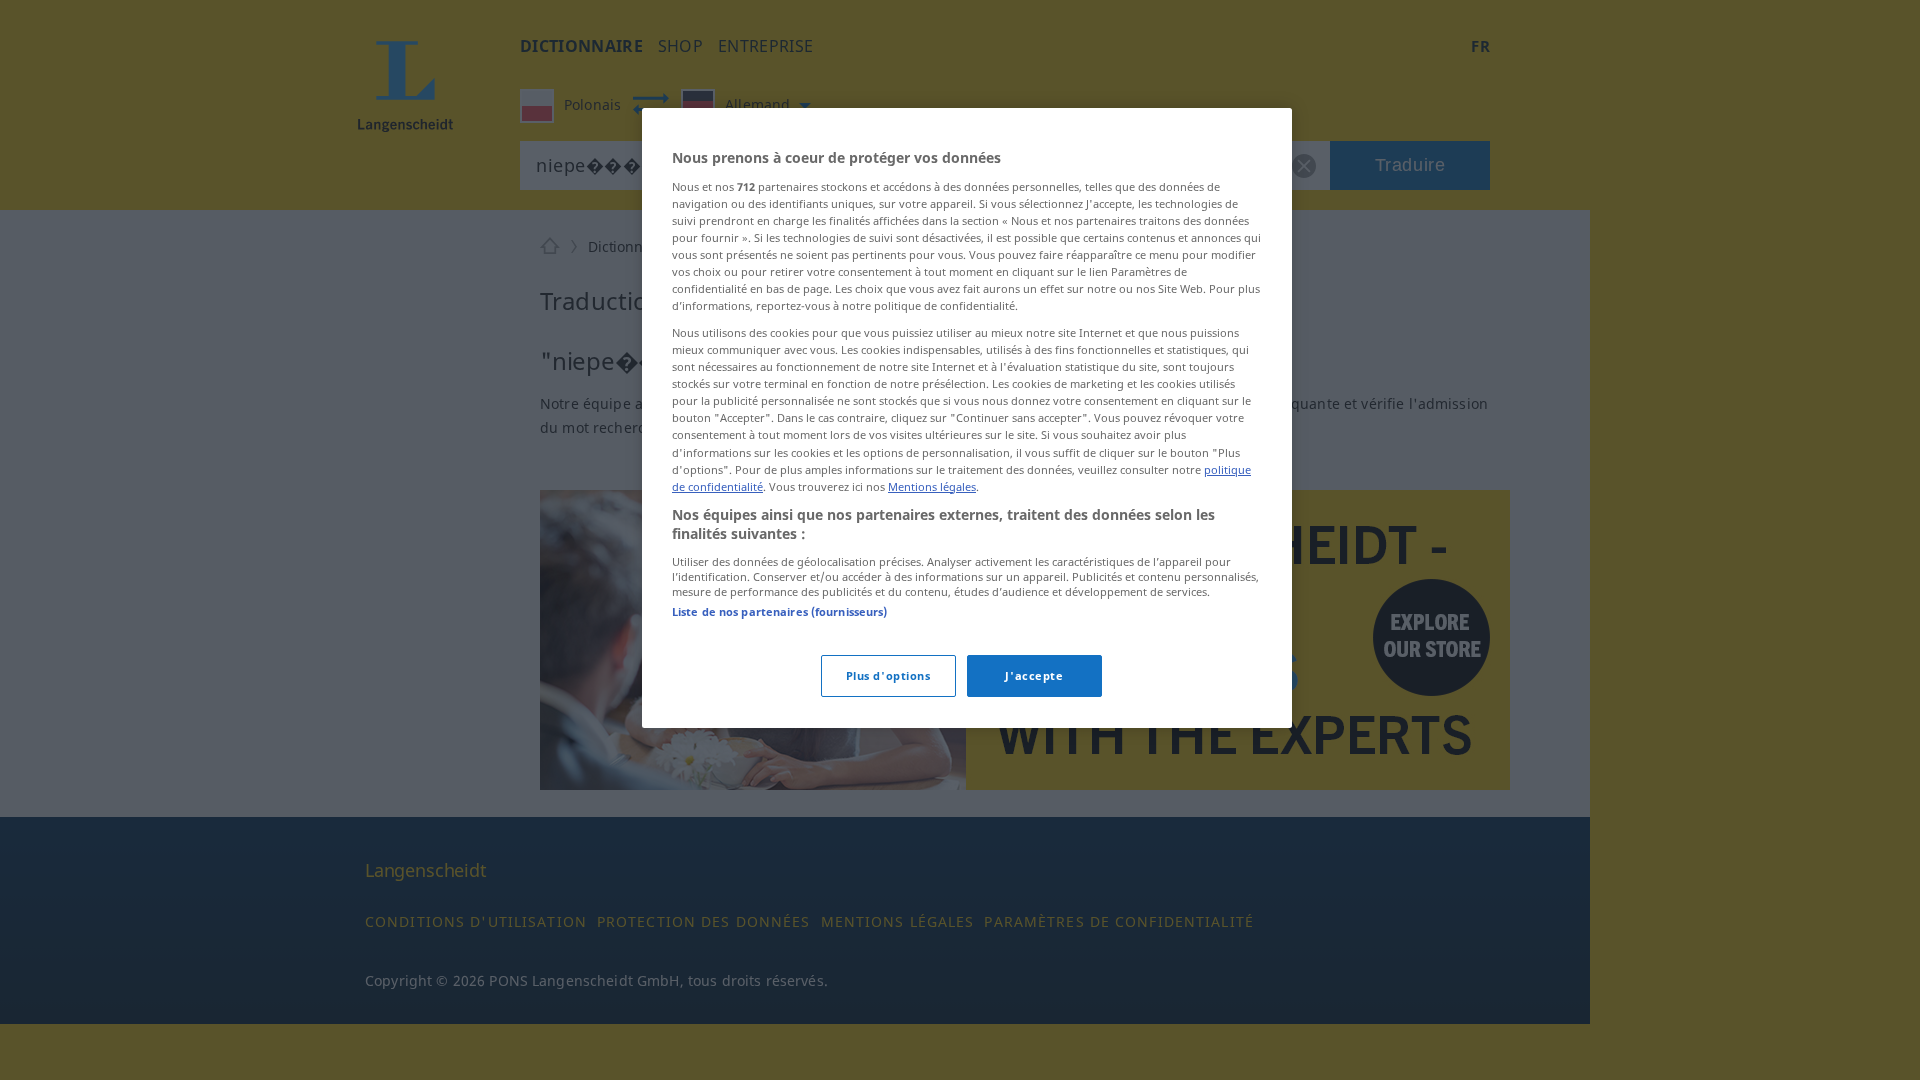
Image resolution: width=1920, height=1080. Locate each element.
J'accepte (1034, 675)
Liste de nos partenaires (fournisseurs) (779, 611)
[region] (967, 418)
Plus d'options (888, 675)
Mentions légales (932, 486)
